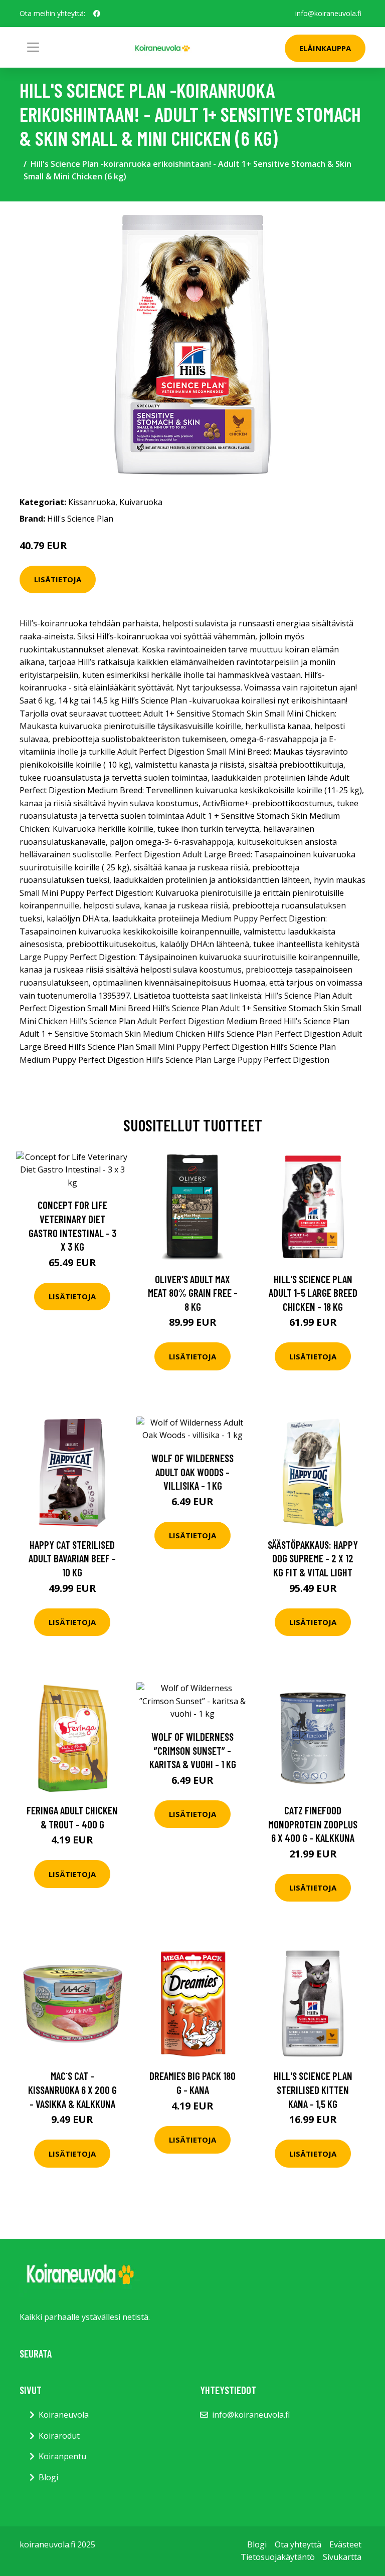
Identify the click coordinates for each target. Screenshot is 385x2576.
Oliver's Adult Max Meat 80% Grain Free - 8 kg (193, 1293)
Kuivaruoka (141, 502)
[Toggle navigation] (33, 47)
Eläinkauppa (325, 48)
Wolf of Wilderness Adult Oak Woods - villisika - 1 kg (192, 1472)
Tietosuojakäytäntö (278, 2557)
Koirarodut (59, 2436)
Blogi (48, 2477)
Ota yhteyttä (298, 2544)
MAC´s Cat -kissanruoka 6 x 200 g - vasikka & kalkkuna (72, 2089)
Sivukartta (342, 2557)
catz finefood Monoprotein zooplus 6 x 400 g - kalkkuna (313, 1824)
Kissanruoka (92, 502)
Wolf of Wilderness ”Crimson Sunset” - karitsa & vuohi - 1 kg (193, 1750)
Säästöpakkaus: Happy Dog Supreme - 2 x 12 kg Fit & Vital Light (313, 1558)
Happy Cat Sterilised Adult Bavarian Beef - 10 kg (72, 1558)
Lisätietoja (58, 579)
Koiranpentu (62, 2456)
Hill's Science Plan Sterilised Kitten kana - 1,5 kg (313, 2089)
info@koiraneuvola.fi (328, 13)
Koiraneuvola (64, 2415)
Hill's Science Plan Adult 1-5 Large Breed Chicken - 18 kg (313, 1293)
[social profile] (97, 14)
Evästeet (345, 2544)
